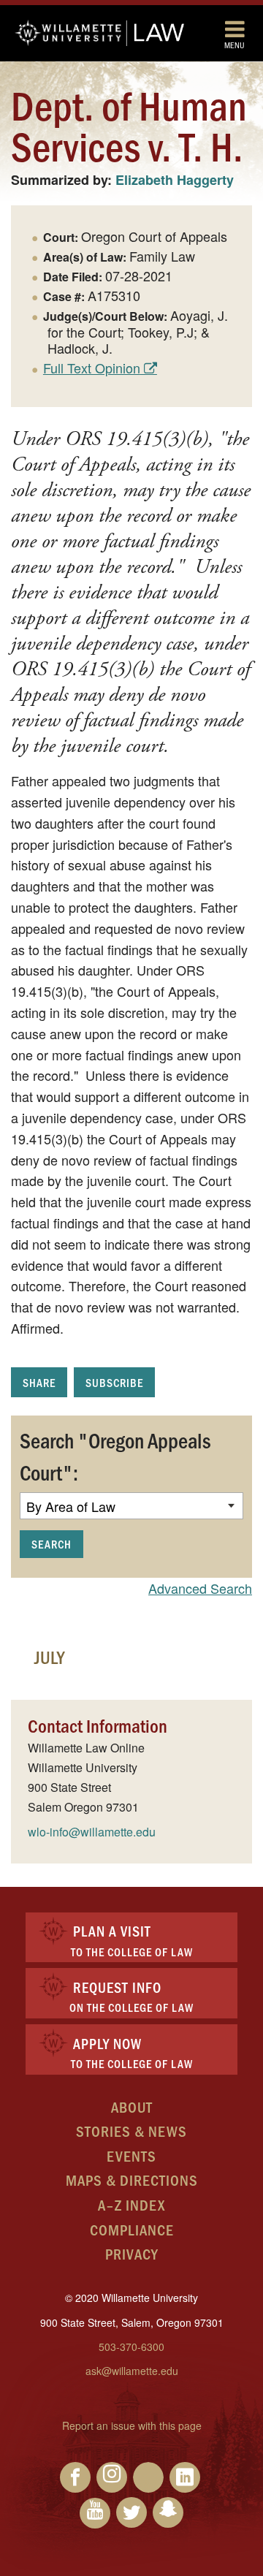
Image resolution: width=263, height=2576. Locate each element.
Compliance (132, 2229)
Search (52, 1544)
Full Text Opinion (92, 368)
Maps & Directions (132, 2180)
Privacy (132, 2253)
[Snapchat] (168, 2512)
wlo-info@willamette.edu (92, 1832)
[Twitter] (131, 2512)
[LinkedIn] (185, 2477)
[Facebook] (75, 2477)
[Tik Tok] (148, 2477)
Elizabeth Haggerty (175, 180)
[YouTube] (95, 2513)
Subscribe (114, 1382)
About (132, 2106)
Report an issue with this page (132, 2425)
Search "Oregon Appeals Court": (115, 1456)
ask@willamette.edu (132, 2371)
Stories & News (131, 2131)
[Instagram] (112, 2477)
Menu (235, 45)
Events (131, 2155)
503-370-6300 (131, 2347)
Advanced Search (200, 1588)
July (49, 1657)
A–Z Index (131, 2204)
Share (39, 1382)
